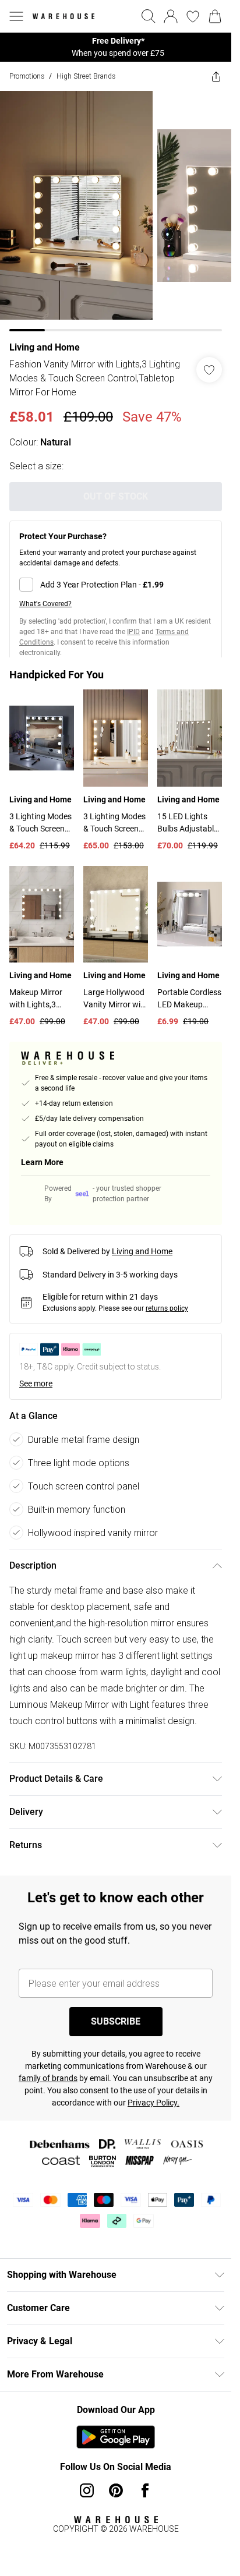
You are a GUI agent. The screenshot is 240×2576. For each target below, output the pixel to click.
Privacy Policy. (153, 2103)
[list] (116, 47)
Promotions (27, 76)
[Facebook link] (145, 2490)
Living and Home (45, 347)
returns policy (167, 1308)
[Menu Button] (16, 16)
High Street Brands (86, 76)
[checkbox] (116, 585)
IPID (133, 632)
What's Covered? (45, 604)
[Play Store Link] (116, 2437)
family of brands (48, 2078)
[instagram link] (87, 2490)
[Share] (216, 76)
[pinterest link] (116, 2490)
